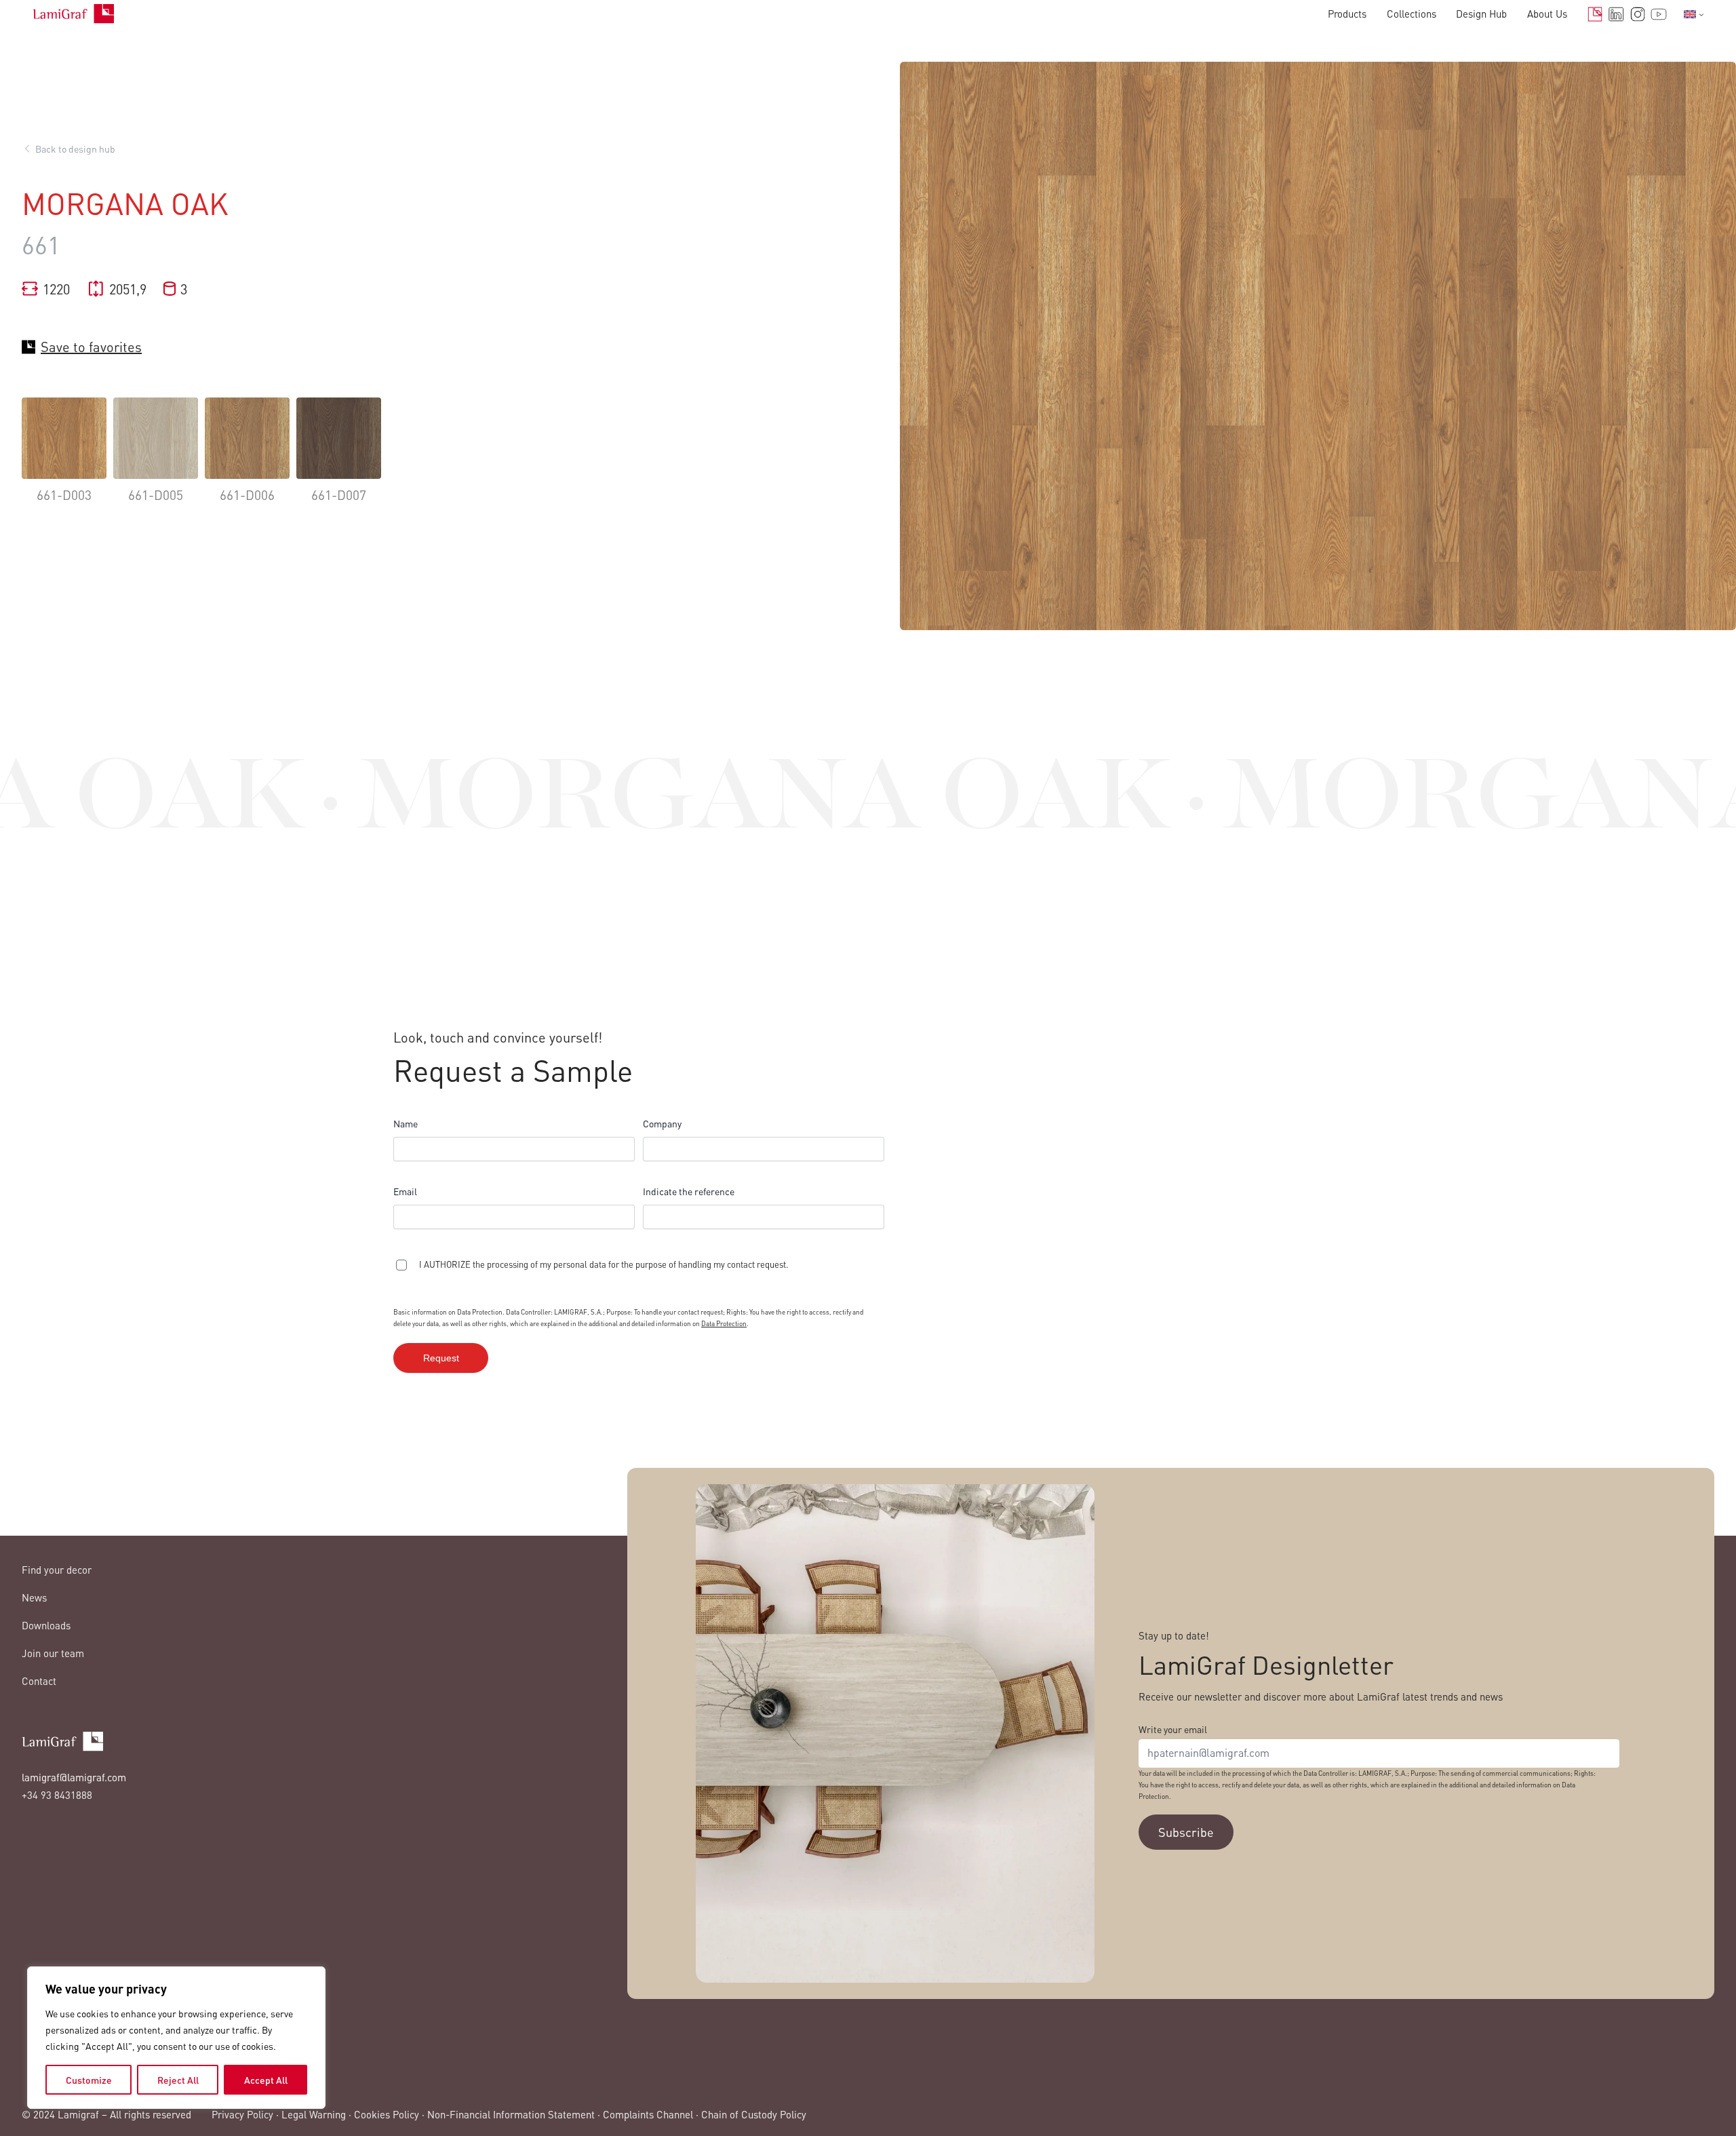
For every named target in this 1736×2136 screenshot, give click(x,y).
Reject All (178, 2080)
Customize (89, 2080)
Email (405, 1191)
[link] (64, 460)
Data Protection (724, 1323)
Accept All (266, 2080)
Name (406, 1123)
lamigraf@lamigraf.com (74, 1777)
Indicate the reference (689, 1191)
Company (662, 1123)
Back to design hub (75, 149)
